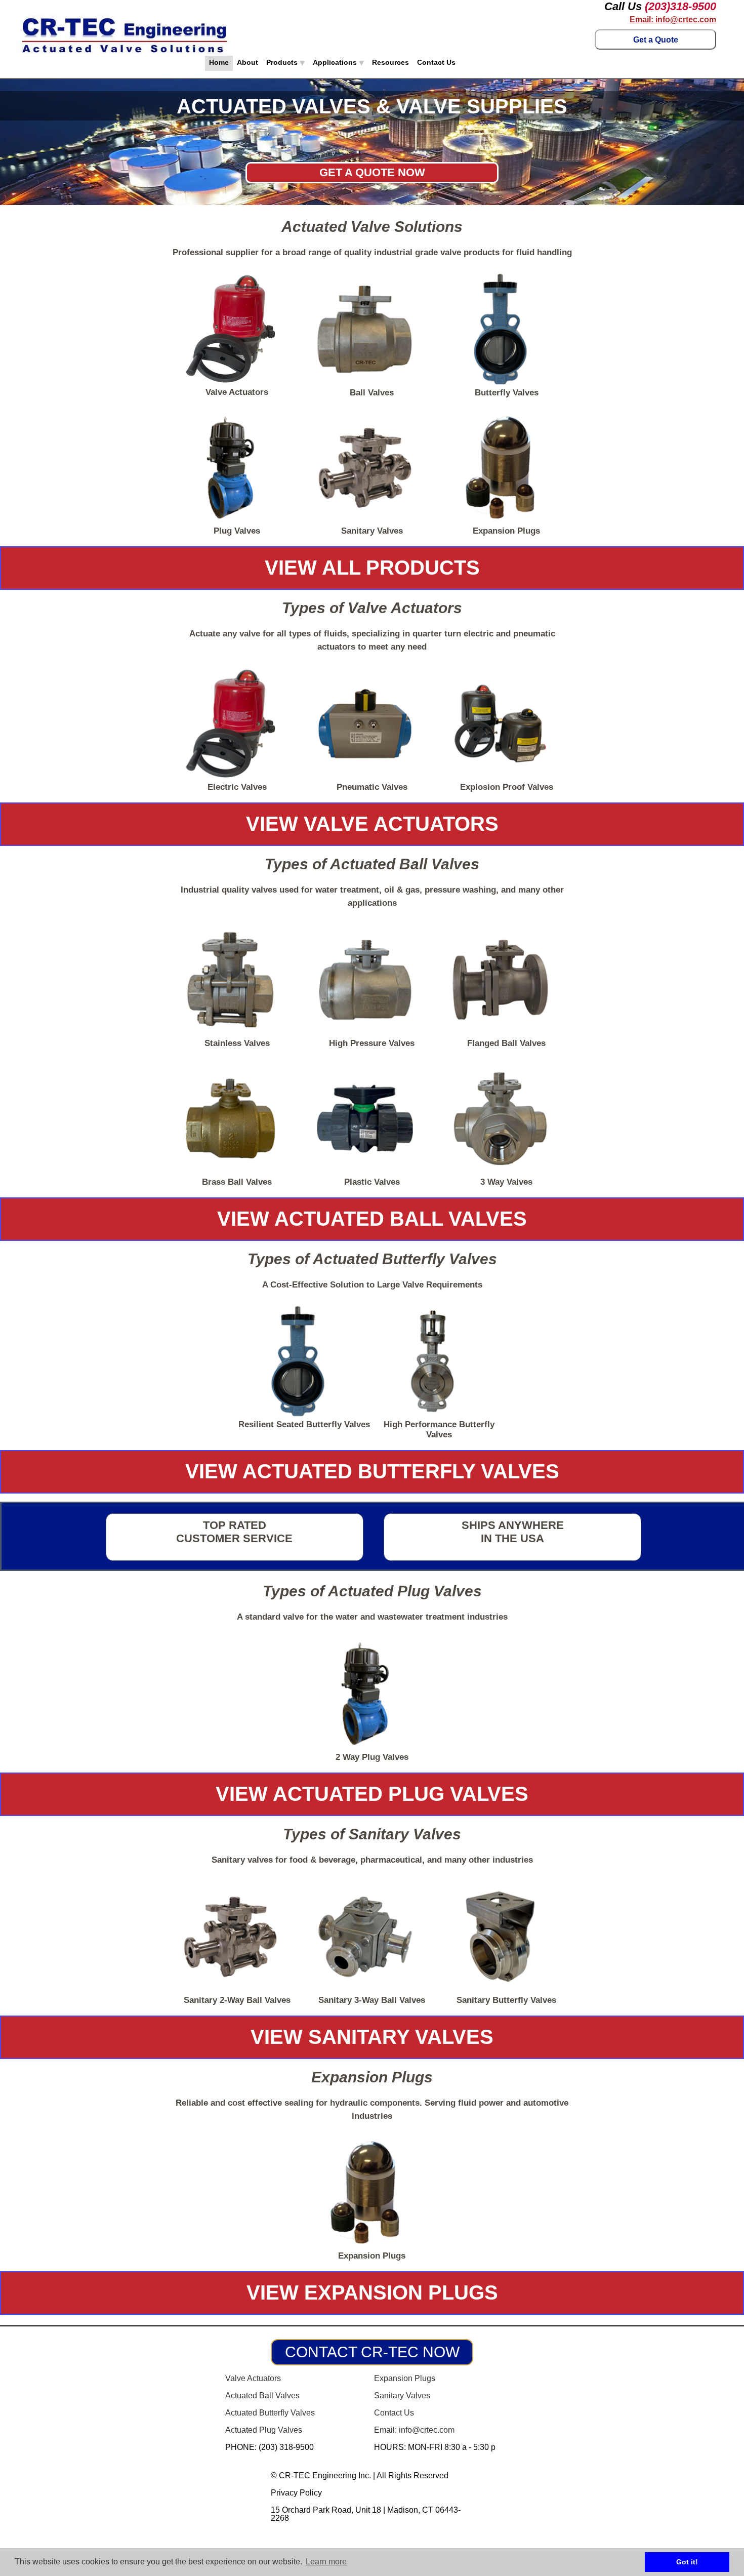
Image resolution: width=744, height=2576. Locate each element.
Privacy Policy (296, 2493)
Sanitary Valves (402, 2396)
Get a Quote (656, 40)
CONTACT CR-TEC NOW (372, 2352)
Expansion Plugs (405, 2378)
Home (219, 62)
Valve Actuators (253, 2378)
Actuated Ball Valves (262, 2396)
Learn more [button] (326, 2562)
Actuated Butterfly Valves (270, 2413)
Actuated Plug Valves (264, 2430)
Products (283, 62)
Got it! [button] (687, 2562)
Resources (390, 62)
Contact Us (436, 62)
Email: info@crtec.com (673, 20)
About (247, 62)
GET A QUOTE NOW (372, 172)
